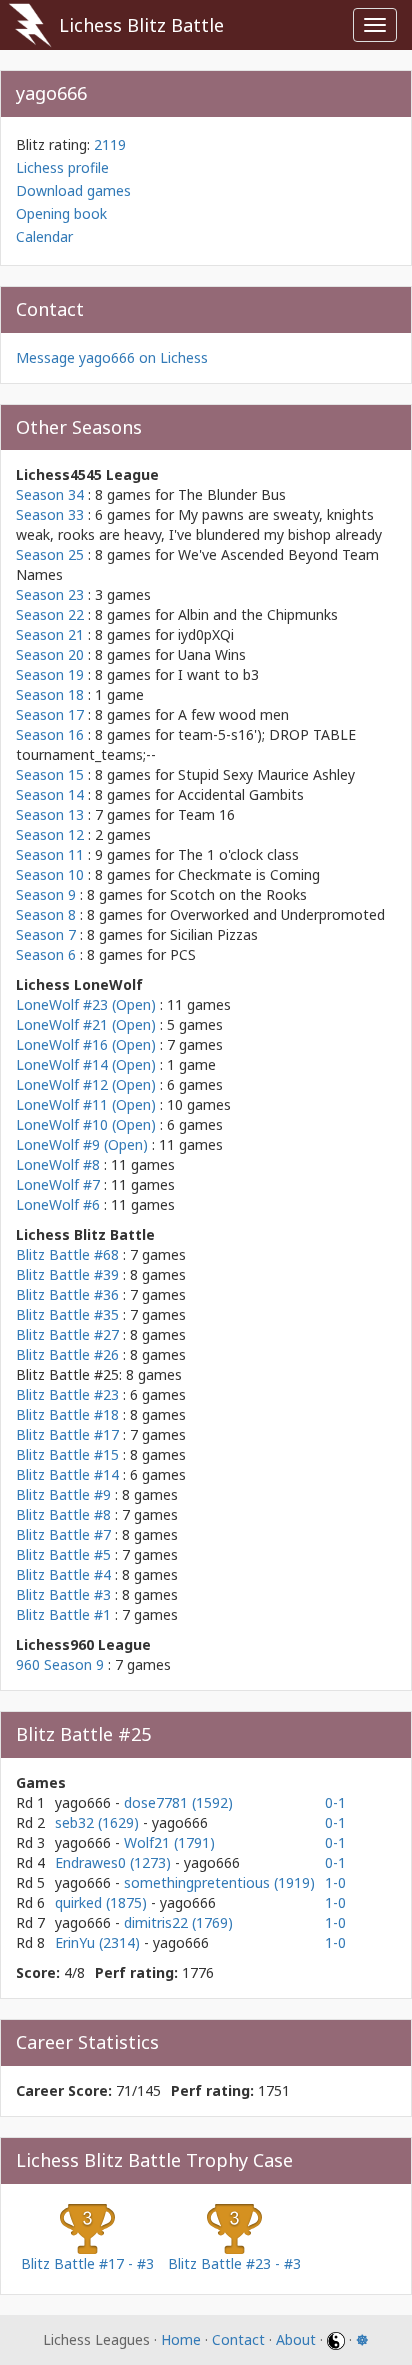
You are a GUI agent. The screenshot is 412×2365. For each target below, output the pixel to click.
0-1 (335, 1802)
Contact (238, 2339)
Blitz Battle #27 (67, 1334)
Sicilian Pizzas (214, 934)
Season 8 (46, 914)
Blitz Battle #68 (67, 1254)
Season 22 (50, 614)
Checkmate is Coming (249, 874)
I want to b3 (218, 674)
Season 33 (50, 514)
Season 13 (50, 814)
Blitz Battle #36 (67, 1294)
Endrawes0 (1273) (115, 1862)
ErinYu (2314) (99, 1942)
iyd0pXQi (206, 634)
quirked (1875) (103, 1902)
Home (181, 2339)
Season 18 (50, 694)
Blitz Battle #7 (63, 1534)
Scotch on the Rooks (238, 894)
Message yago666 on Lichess (112, 357)
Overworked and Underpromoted (277, 914)
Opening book (61, 213)
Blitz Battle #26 (67, 1354)
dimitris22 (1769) (178, 1922)
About (296, 2339)
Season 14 (50, 794)
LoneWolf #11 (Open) (86, 1104)
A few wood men (233, 714)
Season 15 (50, 774)
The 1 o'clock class (238, 854)
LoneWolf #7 (58, 1184)
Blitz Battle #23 (67, 1394)
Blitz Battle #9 (63, 1494)
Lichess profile (62, 167)
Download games (73, 190)
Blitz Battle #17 (67, 1434)
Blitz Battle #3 (63, 1594)
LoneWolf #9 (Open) (82, 1144)
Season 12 (50, 834)
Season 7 (46, 934)
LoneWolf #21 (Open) (86, 1024)
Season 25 (50, 554)
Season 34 (50, 494)
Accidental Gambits (241, 794)
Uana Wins (212, 654)
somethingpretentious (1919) (219, 1882)
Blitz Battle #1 (63, 1614)
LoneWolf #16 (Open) (86, 1044)
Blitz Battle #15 (67, 1454)
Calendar (44, 236)
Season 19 (50, 674)
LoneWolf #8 (58, 1164)
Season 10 (50, 874)
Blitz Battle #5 (63, 1554)
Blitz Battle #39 (67, 1274)
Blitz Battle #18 (67, 1414)
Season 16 (50, 734)
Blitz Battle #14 (67, 1474)
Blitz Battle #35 (67, 1314)
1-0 (335, 1882)
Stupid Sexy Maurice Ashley (266, 774)
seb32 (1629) (99, 1822)
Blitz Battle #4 (63, 1574)
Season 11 (50, 854)
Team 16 (206, 814)
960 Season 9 (60, 1664)
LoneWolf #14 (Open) (86, 1064)
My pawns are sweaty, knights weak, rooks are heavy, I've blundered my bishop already (199, 524)
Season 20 (50, 654)
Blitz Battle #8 (63, 1514)
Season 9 (46, 894)
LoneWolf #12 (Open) (86, 1084)
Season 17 (50, 714)
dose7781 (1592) (178, 1802)
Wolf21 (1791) (169, 1842)
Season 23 (50, 594)
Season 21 (50, 634)
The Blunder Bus (232, 494)
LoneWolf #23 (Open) (86, 1004)
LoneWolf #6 (58, 1204)
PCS (183, 954)
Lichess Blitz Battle (141, 25)
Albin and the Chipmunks (258, 614)
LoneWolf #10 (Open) (86, 1124)
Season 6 (46, 954)
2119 (110, 144)
